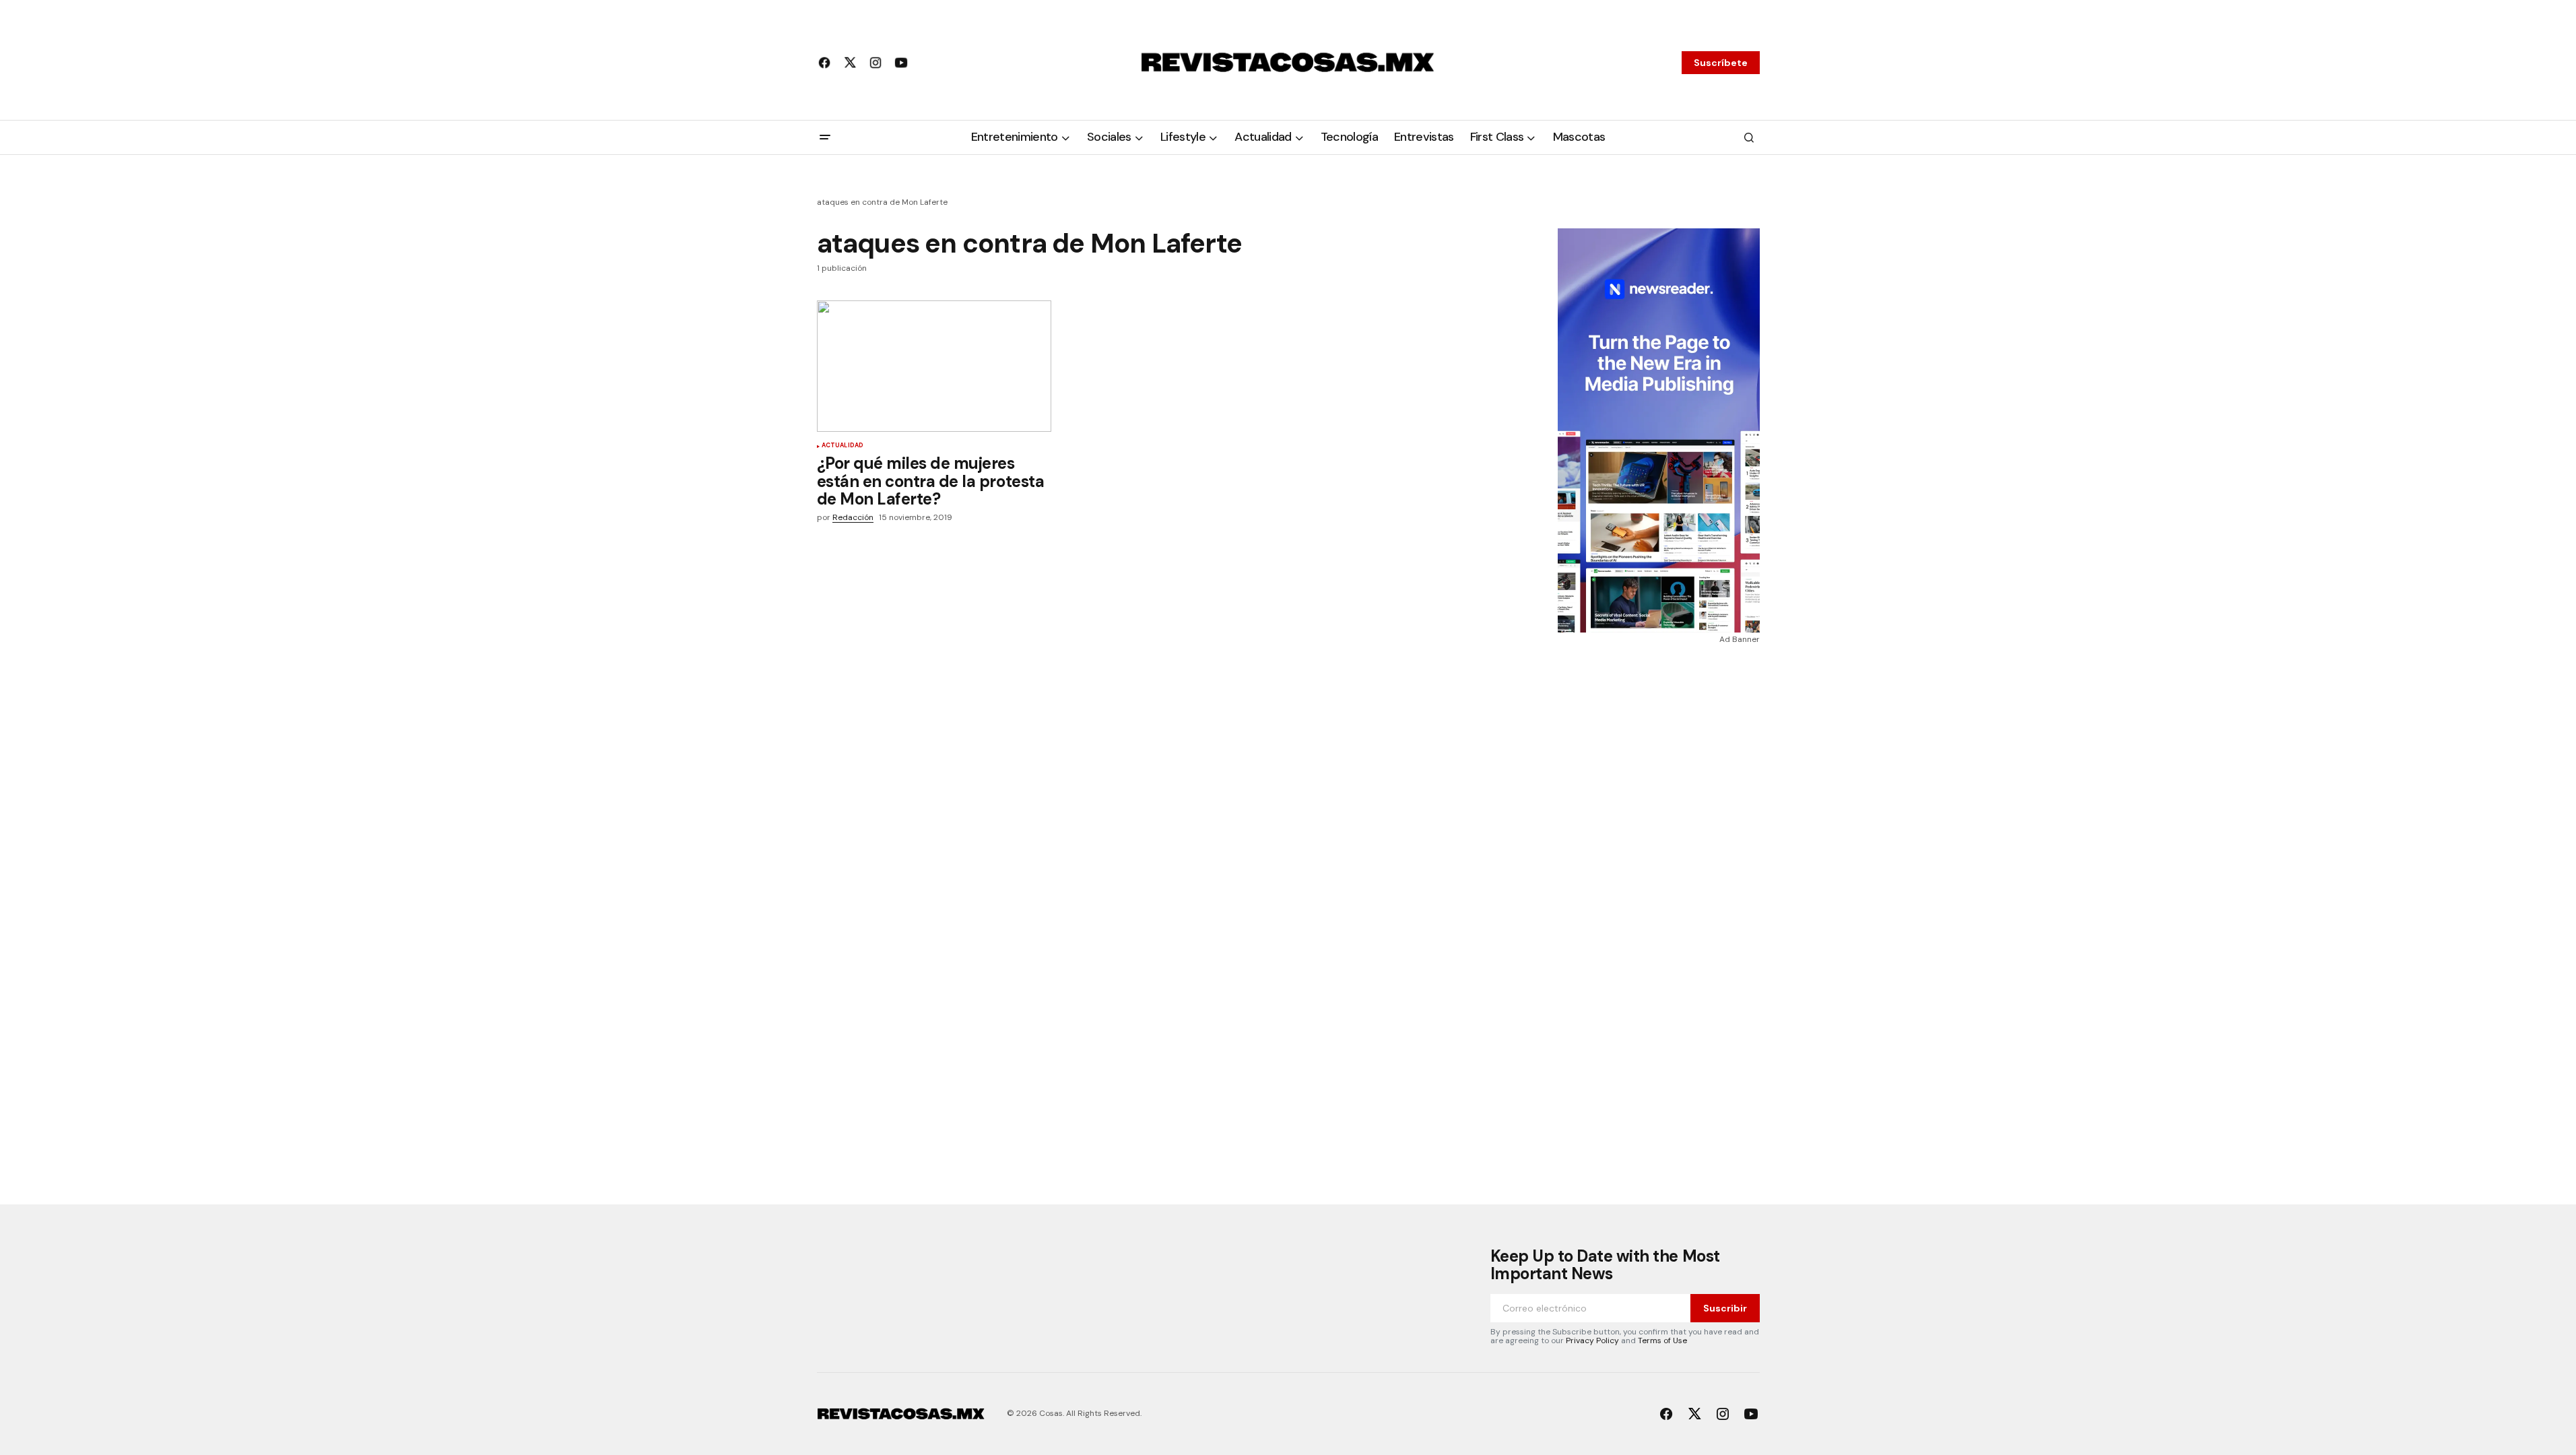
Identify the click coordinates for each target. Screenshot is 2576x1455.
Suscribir (1725, 1308)
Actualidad (843, 446)
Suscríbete (1721, 63)
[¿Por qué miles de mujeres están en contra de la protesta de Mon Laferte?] (934, 366)
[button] (825, 137)
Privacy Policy (1592, 1340)
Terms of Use (1662, 1340)
